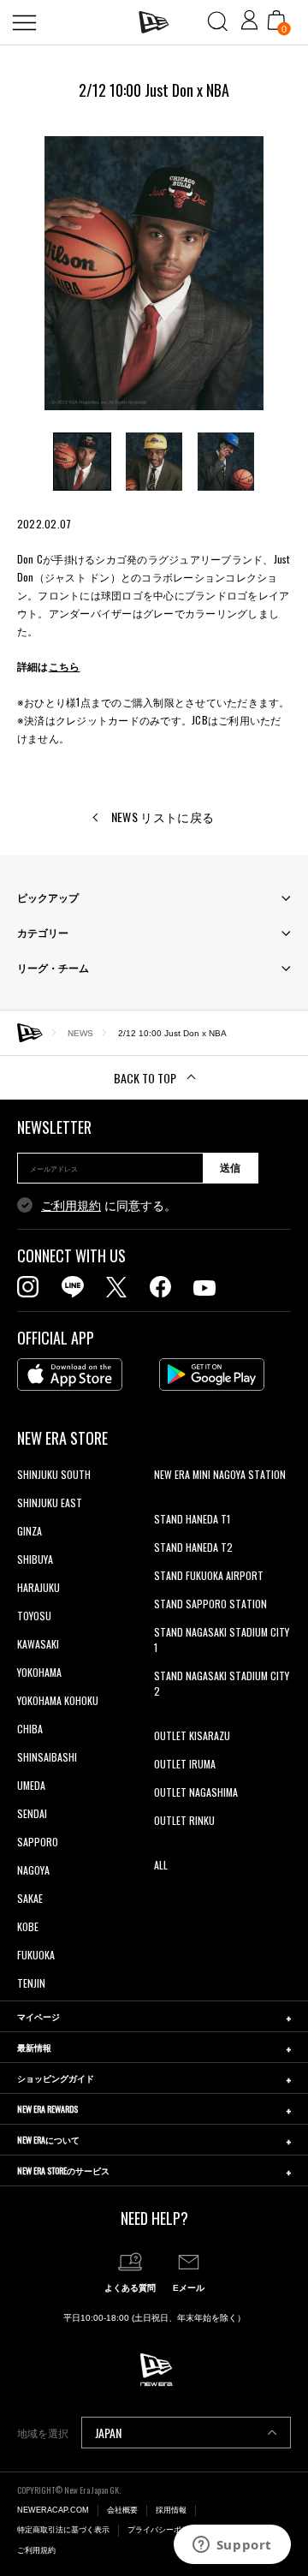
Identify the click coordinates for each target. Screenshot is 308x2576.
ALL (161, 1865)
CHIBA (30, 1729)
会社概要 (122, 2510)
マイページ (38, 2016)
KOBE (28, 1926)
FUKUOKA (36, 1955)
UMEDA (31, 1785)
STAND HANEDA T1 (192, 1519)
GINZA (30, 1531)
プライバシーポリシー (166, 2530)
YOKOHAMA (39, 1672)
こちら (65, 666)
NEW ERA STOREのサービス (63, 2171)
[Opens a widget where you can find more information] (232, 2546)
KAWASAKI (38, 1644)
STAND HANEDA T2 (193, 1547)
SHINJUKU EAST (50, 1503)
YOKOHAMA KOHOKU (58, 1700)
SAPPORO (38, 1842)
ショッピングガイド (56, 2078)
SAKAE (30, 1898)
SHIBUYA (35, 1559)
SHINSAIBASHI (47, 1757)
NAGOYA (33, 1870)
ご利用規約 (71, 1206)
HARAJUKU (38, 1587)
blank (165, 1503)
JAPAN (108, 2433)
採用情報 (171, 2510)
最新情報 (34, 2047)
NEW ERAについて (48, 2140)
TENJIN (31, 1983)
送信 (230, 1168)
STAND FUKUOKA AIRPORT (209, 1575)
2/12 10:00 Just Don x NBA (172, 1032)
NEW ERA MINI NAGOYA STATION (220, 1474)
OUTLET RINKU (184, 1820)
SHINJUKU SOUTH (54, 1474)
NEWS (80, 1032)
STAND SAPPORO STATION (210, 1604)
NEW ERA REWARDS (47, 2109)
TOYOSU (34, 1616)
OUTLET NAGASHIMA (196, 1792)
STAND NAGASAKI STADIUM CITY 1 (222, 1640)
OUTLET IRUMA (185, 1764)
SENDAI (32, 1813)
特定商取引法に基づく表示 (63, 2530)
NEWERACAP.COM (53, 2510)
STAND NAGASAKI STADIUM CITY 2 (222, 1683)
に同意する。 (109, 1206)
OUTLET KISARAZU (192, 1735)
